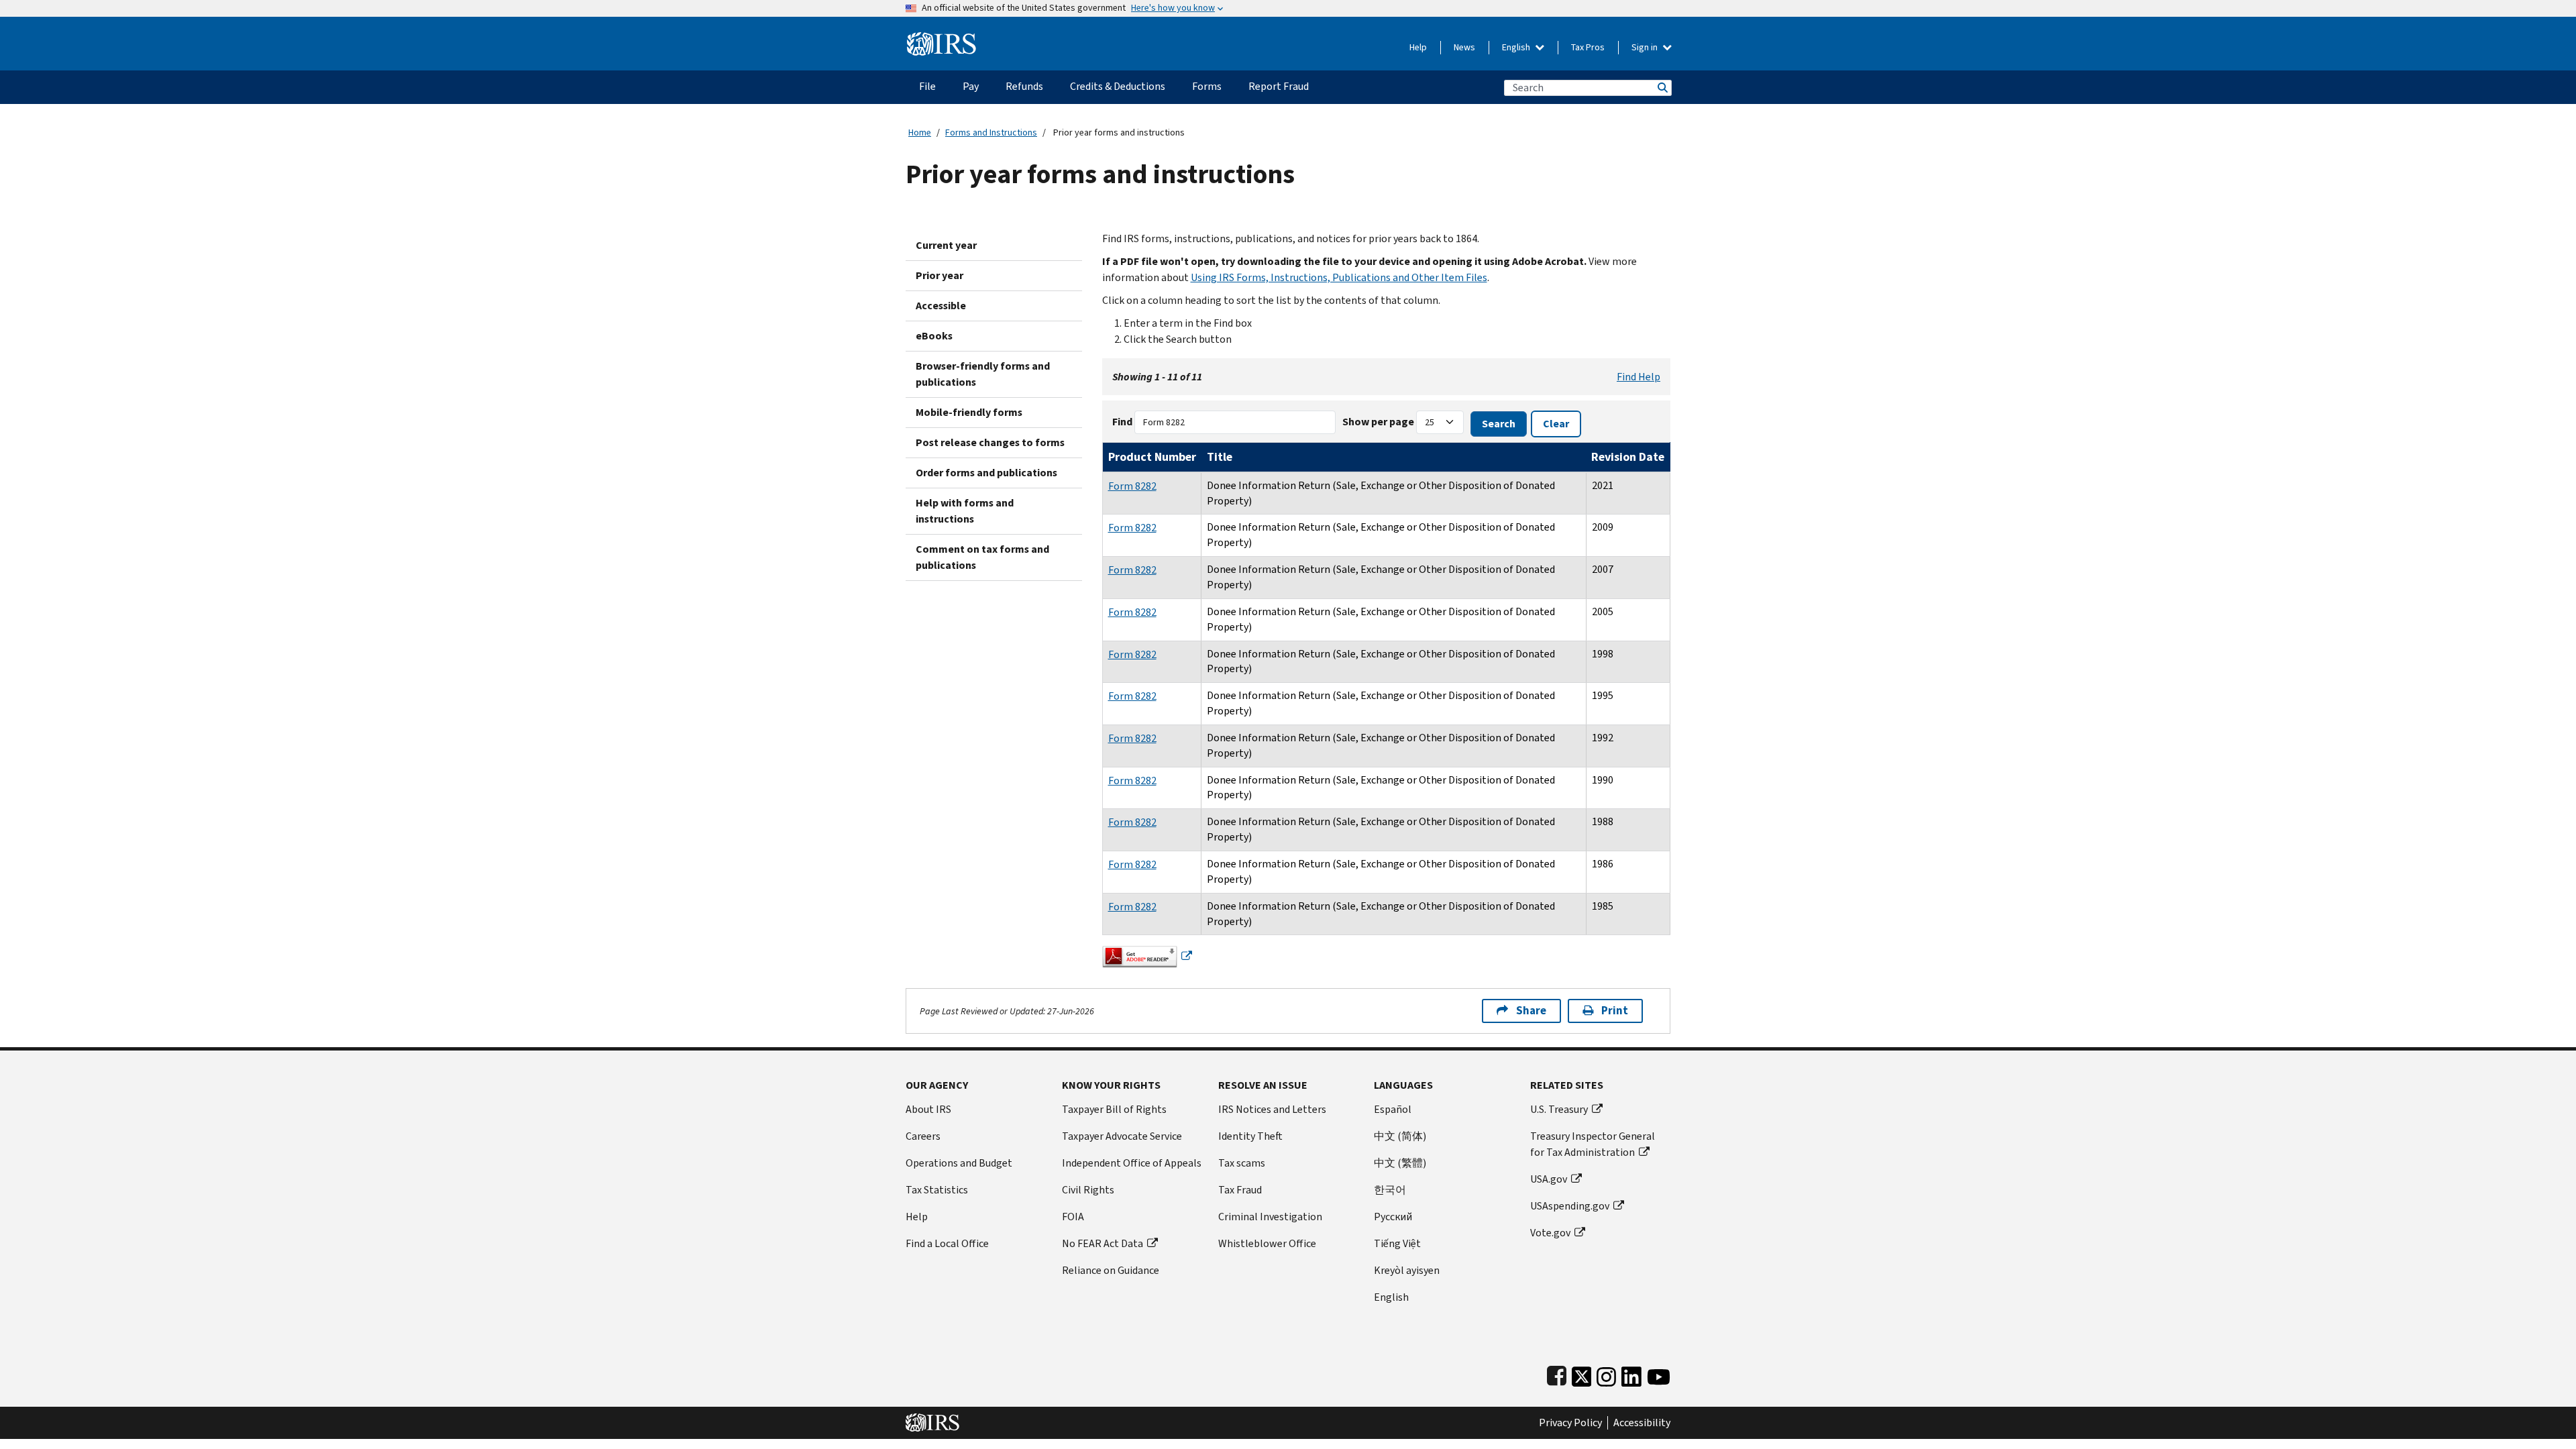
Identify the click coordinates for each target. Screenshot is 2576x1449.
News (1464, 47)
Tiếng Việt (1397, 1243)
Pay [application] (971, 86)
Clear (1556, 424)
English (1517, 47)
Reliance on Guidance (1111, 1270)
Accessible (941, 306)
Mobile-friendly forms (969, 412)
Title (1220, 457)
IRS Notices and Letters (1272, 1109)
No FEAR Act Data (1103, 1243)
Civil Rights (1088, 1190)
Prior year (940, 275)
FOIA (1073, 1217)
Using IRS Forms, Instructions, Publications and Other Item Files (1339, 277)
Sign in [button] (1646, 47)
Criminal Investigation (1270, 1217)
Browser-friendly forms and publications (983, 374)
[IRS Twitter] (1582, 1374)
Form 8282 (1132, 486)
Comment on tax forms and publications (982, 557)
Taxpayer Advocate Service (1122, 1136)
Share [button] (1531, 1011)
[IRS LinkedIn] (1631, 1374)
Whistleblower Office (1267, 1243)
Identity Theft (1250, 1136)
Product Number (1152, 457)
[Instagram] (1606, 1374)
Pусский (1393, 1217)
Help (1418, 47)
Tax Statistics (937, 1190)
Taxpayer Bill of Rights (1114, 1109)
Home (920, 132)
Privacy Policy (1570, 1423)
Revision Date (1628, 457)
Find (1122, 422)
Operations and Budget (959, 1163)
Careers (923, 1136)
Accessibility (1642, 1423)
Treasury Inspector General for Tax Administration (1593, 1144)
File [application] (927, 86)
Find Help (1639, 377)
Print (1615, 1011)
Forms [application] (1207, 86)
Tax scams (1242, 1163)
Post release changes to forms (990, 442)
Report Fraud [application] (1279, 86)
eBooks (934, 336)
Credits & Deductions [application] (1118, 86)
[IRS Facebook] (1557, 1374)
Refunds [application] (1024, 86)
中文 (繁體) (1400, 1163)
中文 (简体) (1400, 1136)
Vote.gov (1550, 1233)
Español (1393, 1109)
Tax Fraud (1240, 1190)
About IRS (928, 1109)
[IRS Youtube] (1659, 1374)
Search (1662, 88)
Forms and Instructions (991, 132)
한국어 (1390, 1190)
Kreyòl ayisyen (1407, 1270)
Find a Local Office (947, 1243)
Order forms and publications (986, 473)
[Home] (942, 39)
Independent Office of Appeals (1132, 1163)
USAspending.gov (1570, 1206)
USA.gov (1549, 1179)
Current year (946, 245)
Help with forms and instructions (965, 511)
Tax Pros (1588, 47)
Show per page (1378, 422)
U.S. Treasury (1559, 1109)
